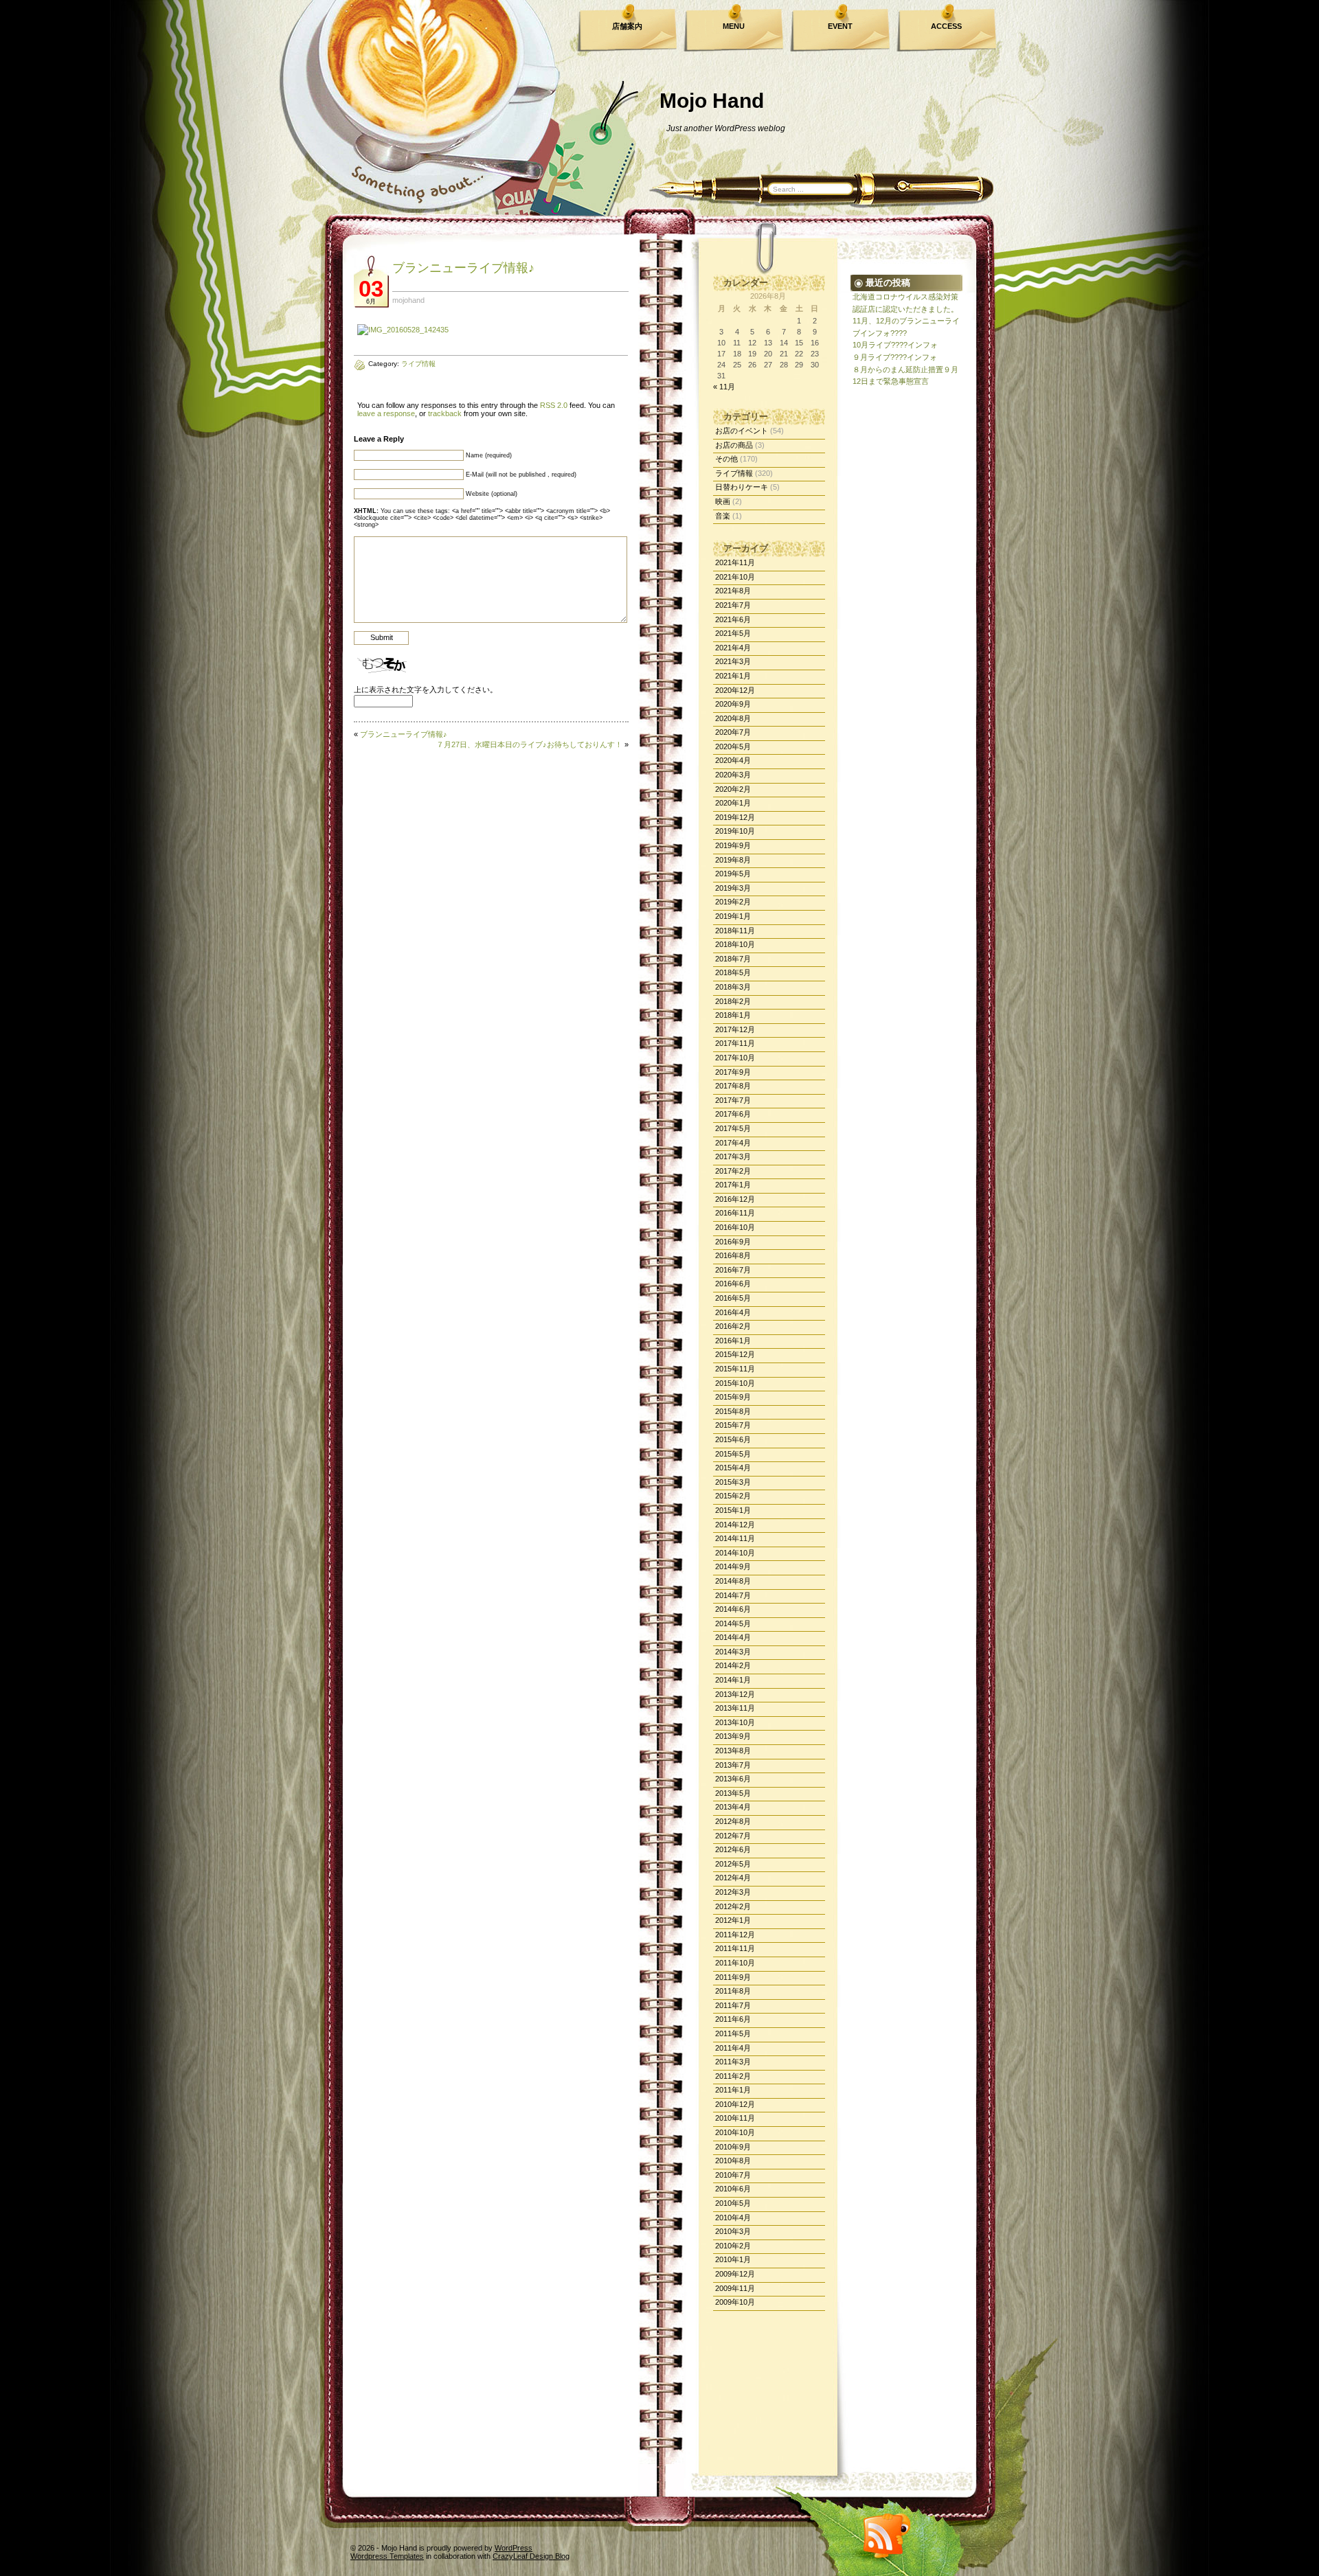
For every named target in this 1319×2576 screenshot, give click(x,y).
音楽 (723, 516)
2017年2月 (733, 1171)
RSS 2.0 (554, 405)
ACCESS (946, 26)
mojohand (408, 300)
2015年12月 (735, 1354)
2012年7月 (733, 1836)
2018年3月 (733, 987)
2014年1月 (733, 1680)
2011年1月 (733, 2090)
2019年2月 (733, 902)
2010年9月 (733, 2147)
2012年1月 (733, 1920)
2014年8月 (733, 1581)
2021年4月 (733, 648)
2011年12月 (735, 1935)
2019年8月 (733, 860)
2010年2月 (733, 2246)
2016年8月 (733, 1255)
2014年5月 (733, 1623)
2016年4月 (733, 1312)
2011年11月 (735, 1948)
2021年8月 (733, 591)
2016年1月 (733, 1341)
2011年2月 (733, 2076)
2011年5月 (733, 2033)
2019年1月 (733, 916)
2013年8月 (733, 1751)
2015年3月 (733, 1482)
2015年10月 (735, 1383)
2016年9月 (733, 1242)
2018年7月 (733, 959)
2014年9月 (733, 1566)
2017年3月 (733, 1156)
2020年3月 (733, 775)
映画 (723, 501)
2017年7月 (733, 1100)
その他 (726, 459)
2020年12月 (735, 690)
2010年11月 (735, 2118)
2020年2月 (733, 789)
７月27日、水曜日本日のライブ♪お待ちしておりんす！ (529, 744)
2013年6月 (733, 1779)
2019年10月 (735, 831)
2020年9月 (733, 704)
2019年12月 (735, 817)
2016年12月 (735, 1199)
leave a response (386, 413)
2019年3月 (733, 888)
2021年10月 (735, 577)
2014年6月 (733, 1609)
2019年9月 (733, 845)
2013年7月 (733, 1765)
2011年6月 (733, 2019)
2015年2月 (733, 1496)
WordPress (514, 2548)
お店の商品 (734, 445)
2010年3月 (733, 2231)
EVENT (840, 26)
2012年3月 (733, 1892)
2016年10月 (735, 1227)
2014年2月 (733, 1665)
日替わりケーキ (742, 487)
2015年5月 (733, 1454)
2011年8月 (733, 1991)
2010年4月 (733, 2218)
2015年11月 (735, 1369)
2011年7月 (733, 2005)
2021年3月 (733, 661)
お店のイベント (742, 431)
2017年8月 (733, 1086)
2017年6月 (733, 1114)
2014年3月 (733, 1652)
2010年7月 (733, 2175)
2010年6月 (733, 2189)
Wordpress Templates (387, 2556)
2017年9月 (733, 1072)
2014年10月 (735, 1553)
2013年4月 (733, 1807)
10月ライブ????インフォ (895, 345)
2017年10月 (735, 1058)
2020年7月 (733, 732)
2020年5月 (733, 746)
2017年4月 (733, 1143)
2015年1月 (733, 1510)
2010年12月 (735, 2104)
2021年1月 (733, 676)
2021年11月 (735, 562)
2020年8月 (733, 718)
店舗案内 (627, 26)
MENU (734, 26)
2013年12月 (735, 1694)
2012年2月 (733, 1906)
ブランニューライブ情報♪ (463, 268)
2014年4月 (733, 1637)
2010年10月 (735, 2132)
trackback (445, 413)
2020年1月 (733, 803)
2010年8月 (733, 2161)
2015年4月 (733, 1468)
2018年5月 (733, 972)
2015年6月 (733, 1439)
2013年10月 (735, 1722)
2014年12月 (735, 1525)
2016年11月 (735, 1213)
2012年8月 (733, 1821)
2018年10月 (735, 944)
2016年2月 (733, 1326)
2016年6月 (733, 1284)
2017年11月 (735, 1043)
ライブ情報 (734, 473)
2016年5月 (733, 1298)
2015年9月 (733, 1397)
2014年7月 (733, 1595)
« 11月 (724, 387)
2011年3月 (733, 2062)
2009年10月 (735, 2302)
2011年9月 (733, 1977)
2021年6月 (733, 619)
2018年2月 (733, 1001)
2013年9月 (733, 1736)
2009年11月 (735, 2288)
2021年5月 (733, 633)
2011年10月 (735, 1963)
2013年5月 (733, 1793)
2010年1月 (733, 2259)
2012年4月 (733, 1878)
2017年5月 (733, 1128)
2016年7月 (733, 1270)
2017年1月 (733, 1185)
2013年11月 (735, 1708)
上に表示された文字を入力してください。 (426, 689)
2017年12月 (735, 1029)
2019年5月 (733, 874)
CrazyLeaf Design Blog (531, 2556)
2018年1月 (733, 1015)
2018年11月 (735, 931)
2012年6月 (733, 1849)
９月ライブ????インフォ (895, 357)
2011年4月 (733, 2048)
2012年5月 (733, 1864)
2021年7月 (733, 605)
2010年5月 (733, 2203)
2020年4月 (733, 760)
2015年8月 (733, 1411)
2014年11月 (735, 1538)
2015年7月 (733, 1425)
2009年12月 (735, 2274)
